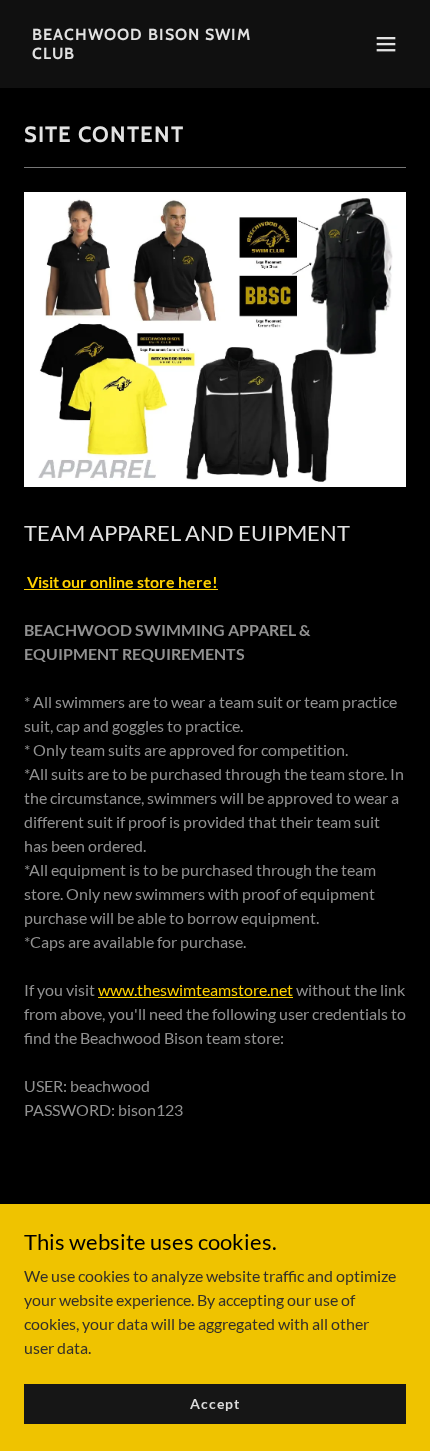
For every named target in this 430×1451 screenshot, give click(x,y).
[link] (157, 52)
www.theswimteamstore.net (195, 989)
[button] (386, 44)
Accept (214, 1403)
